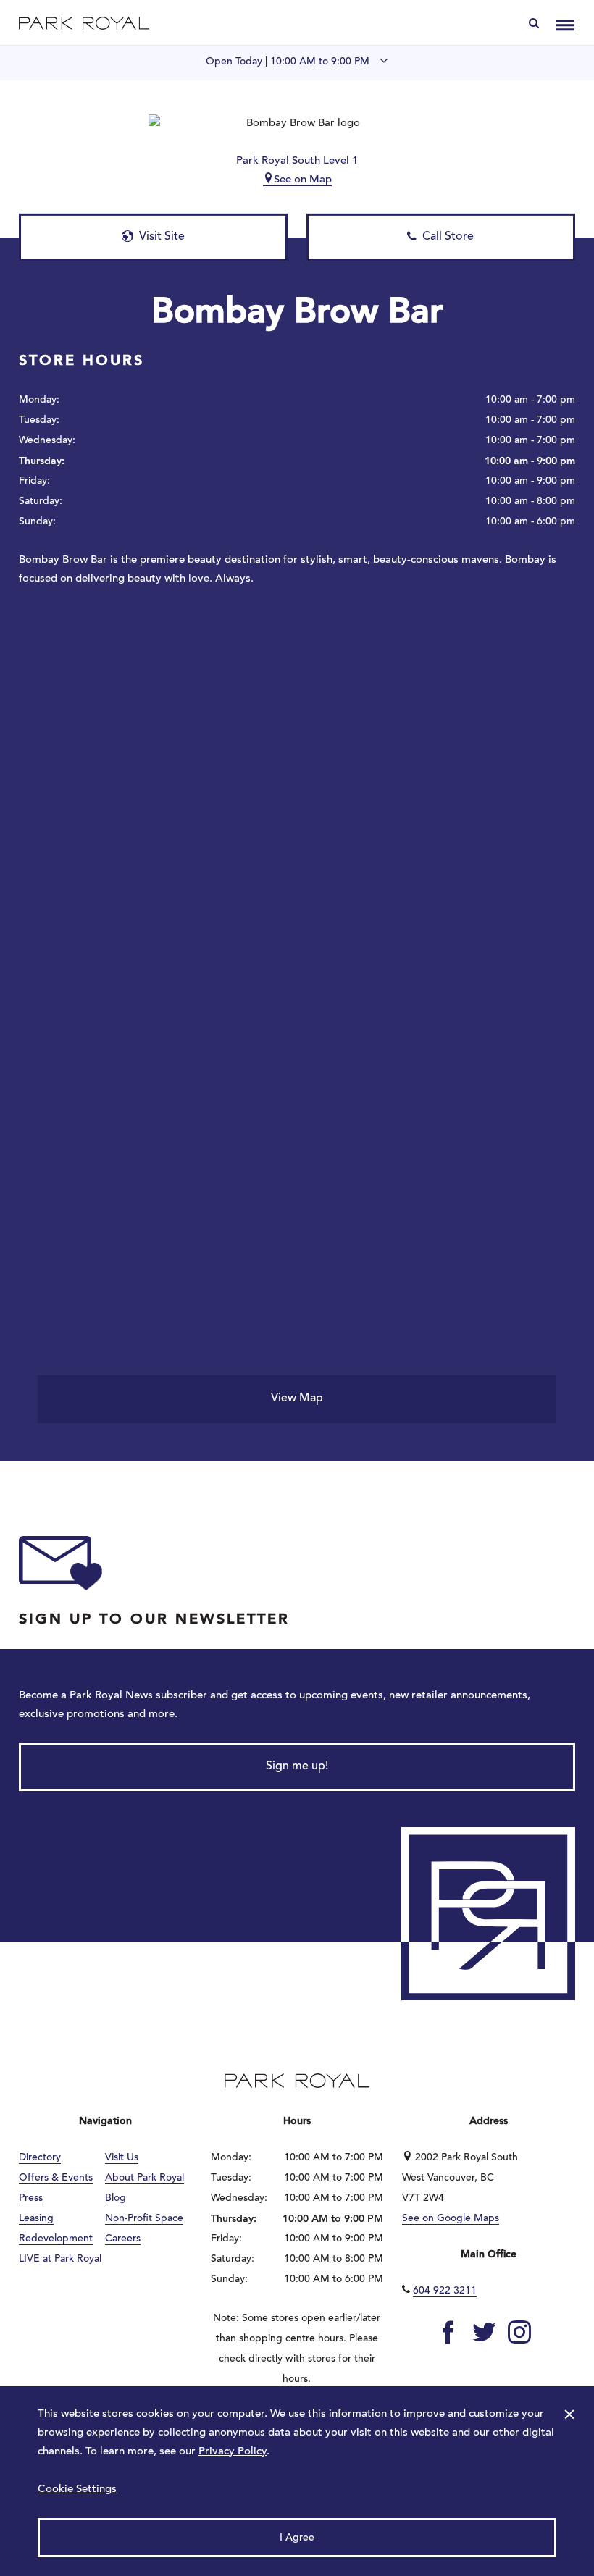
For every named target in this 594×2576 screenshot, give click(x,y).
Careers (123, 2239)
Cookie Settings (77, 2489)
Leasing (36, 2219)
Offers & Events (56, 2178)
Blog (116, 2199)
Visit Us (122, 2158)
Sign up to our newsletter (154, 1620)
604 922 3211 (445, 2291)
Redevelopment (56, 2239)
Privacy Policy (233, 2452)
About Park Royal (145, 2178)
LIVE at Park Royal (60, 2260)
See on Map (303, 180)
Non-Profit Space (144, 2219)
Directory (40, 2158)
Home (84, 23)
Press (31, 2199)
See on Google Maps (451, 2219)
